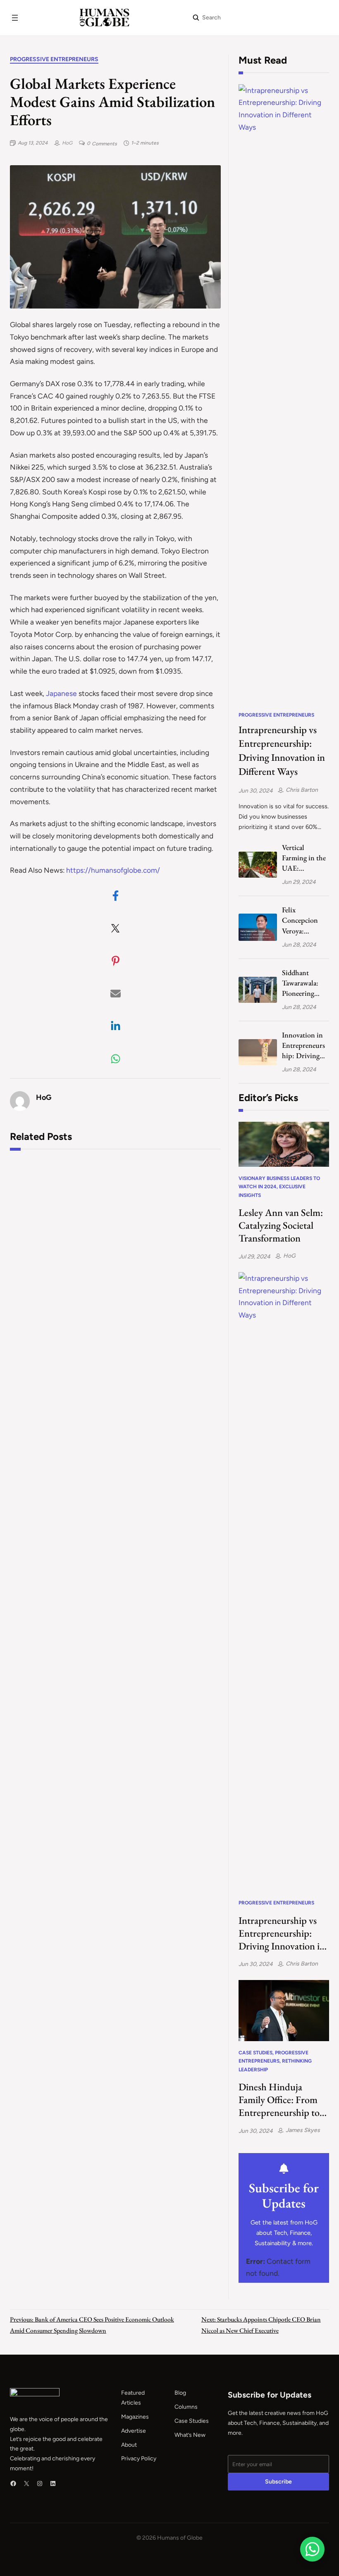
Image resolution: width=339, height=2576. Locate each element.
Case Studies (255, 2053)
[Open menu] (15, 18)
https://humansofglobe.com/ (113, 870)
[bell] (284, 2169)
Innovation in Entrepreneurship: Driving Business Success (303, 1046)
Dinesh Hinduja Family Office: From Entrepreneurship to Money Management (280, 2100)
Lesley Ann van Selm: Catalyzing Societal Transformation (281, 1225)
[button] (116, 896)
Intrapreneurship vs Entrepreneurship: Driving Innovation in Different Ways (282, 751)
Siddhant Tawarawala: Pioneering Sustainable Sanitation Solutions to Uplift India (300, 983)
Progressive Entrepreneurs (54, 59)
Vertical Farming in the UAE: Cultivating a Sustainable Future (304, 858)
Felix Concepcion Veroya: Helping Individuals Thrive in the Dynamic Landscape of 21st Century (302, 920)
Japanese (62, 693)
